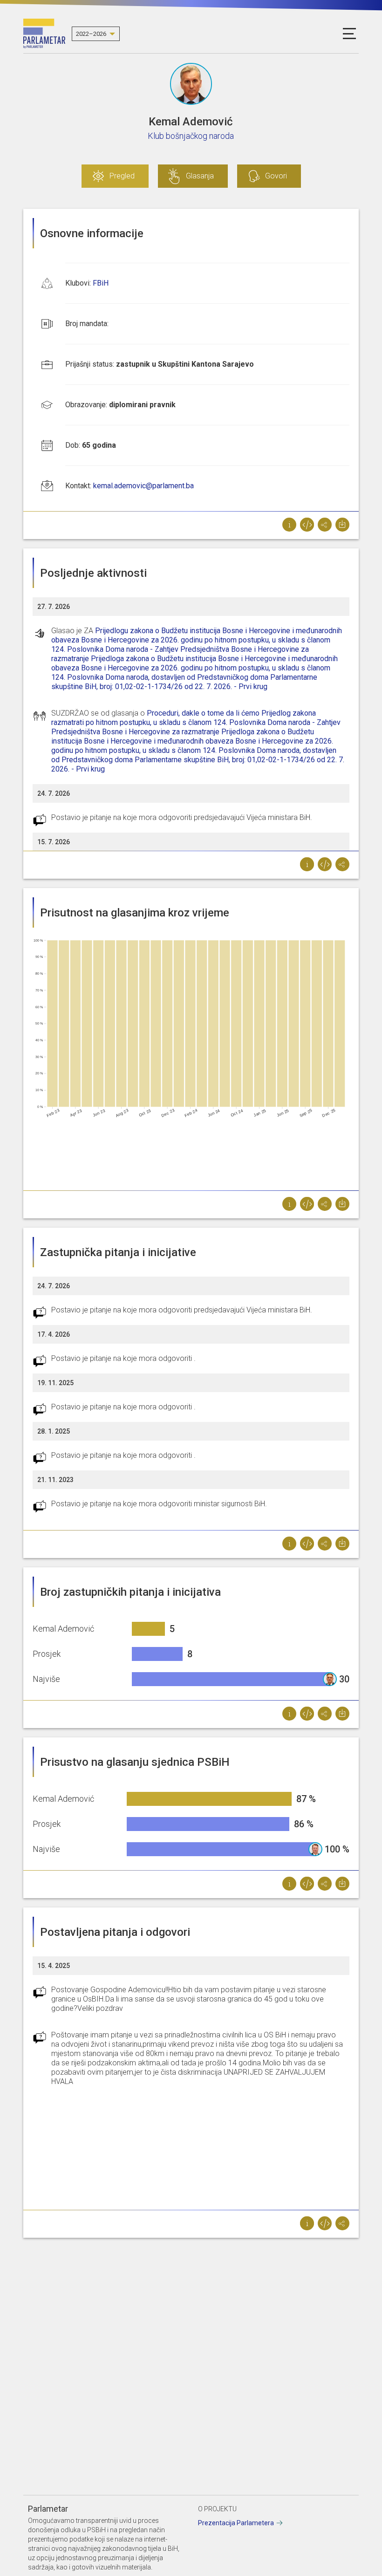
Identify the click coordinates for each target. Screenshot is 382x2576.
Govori (276, 176)
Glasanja (200, 176)
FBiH (101, 283)
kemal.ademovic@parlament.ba (143, 486)
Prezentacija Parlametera (236, 2523)
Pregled (122, 176)
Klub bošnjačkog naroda (191, 136)
